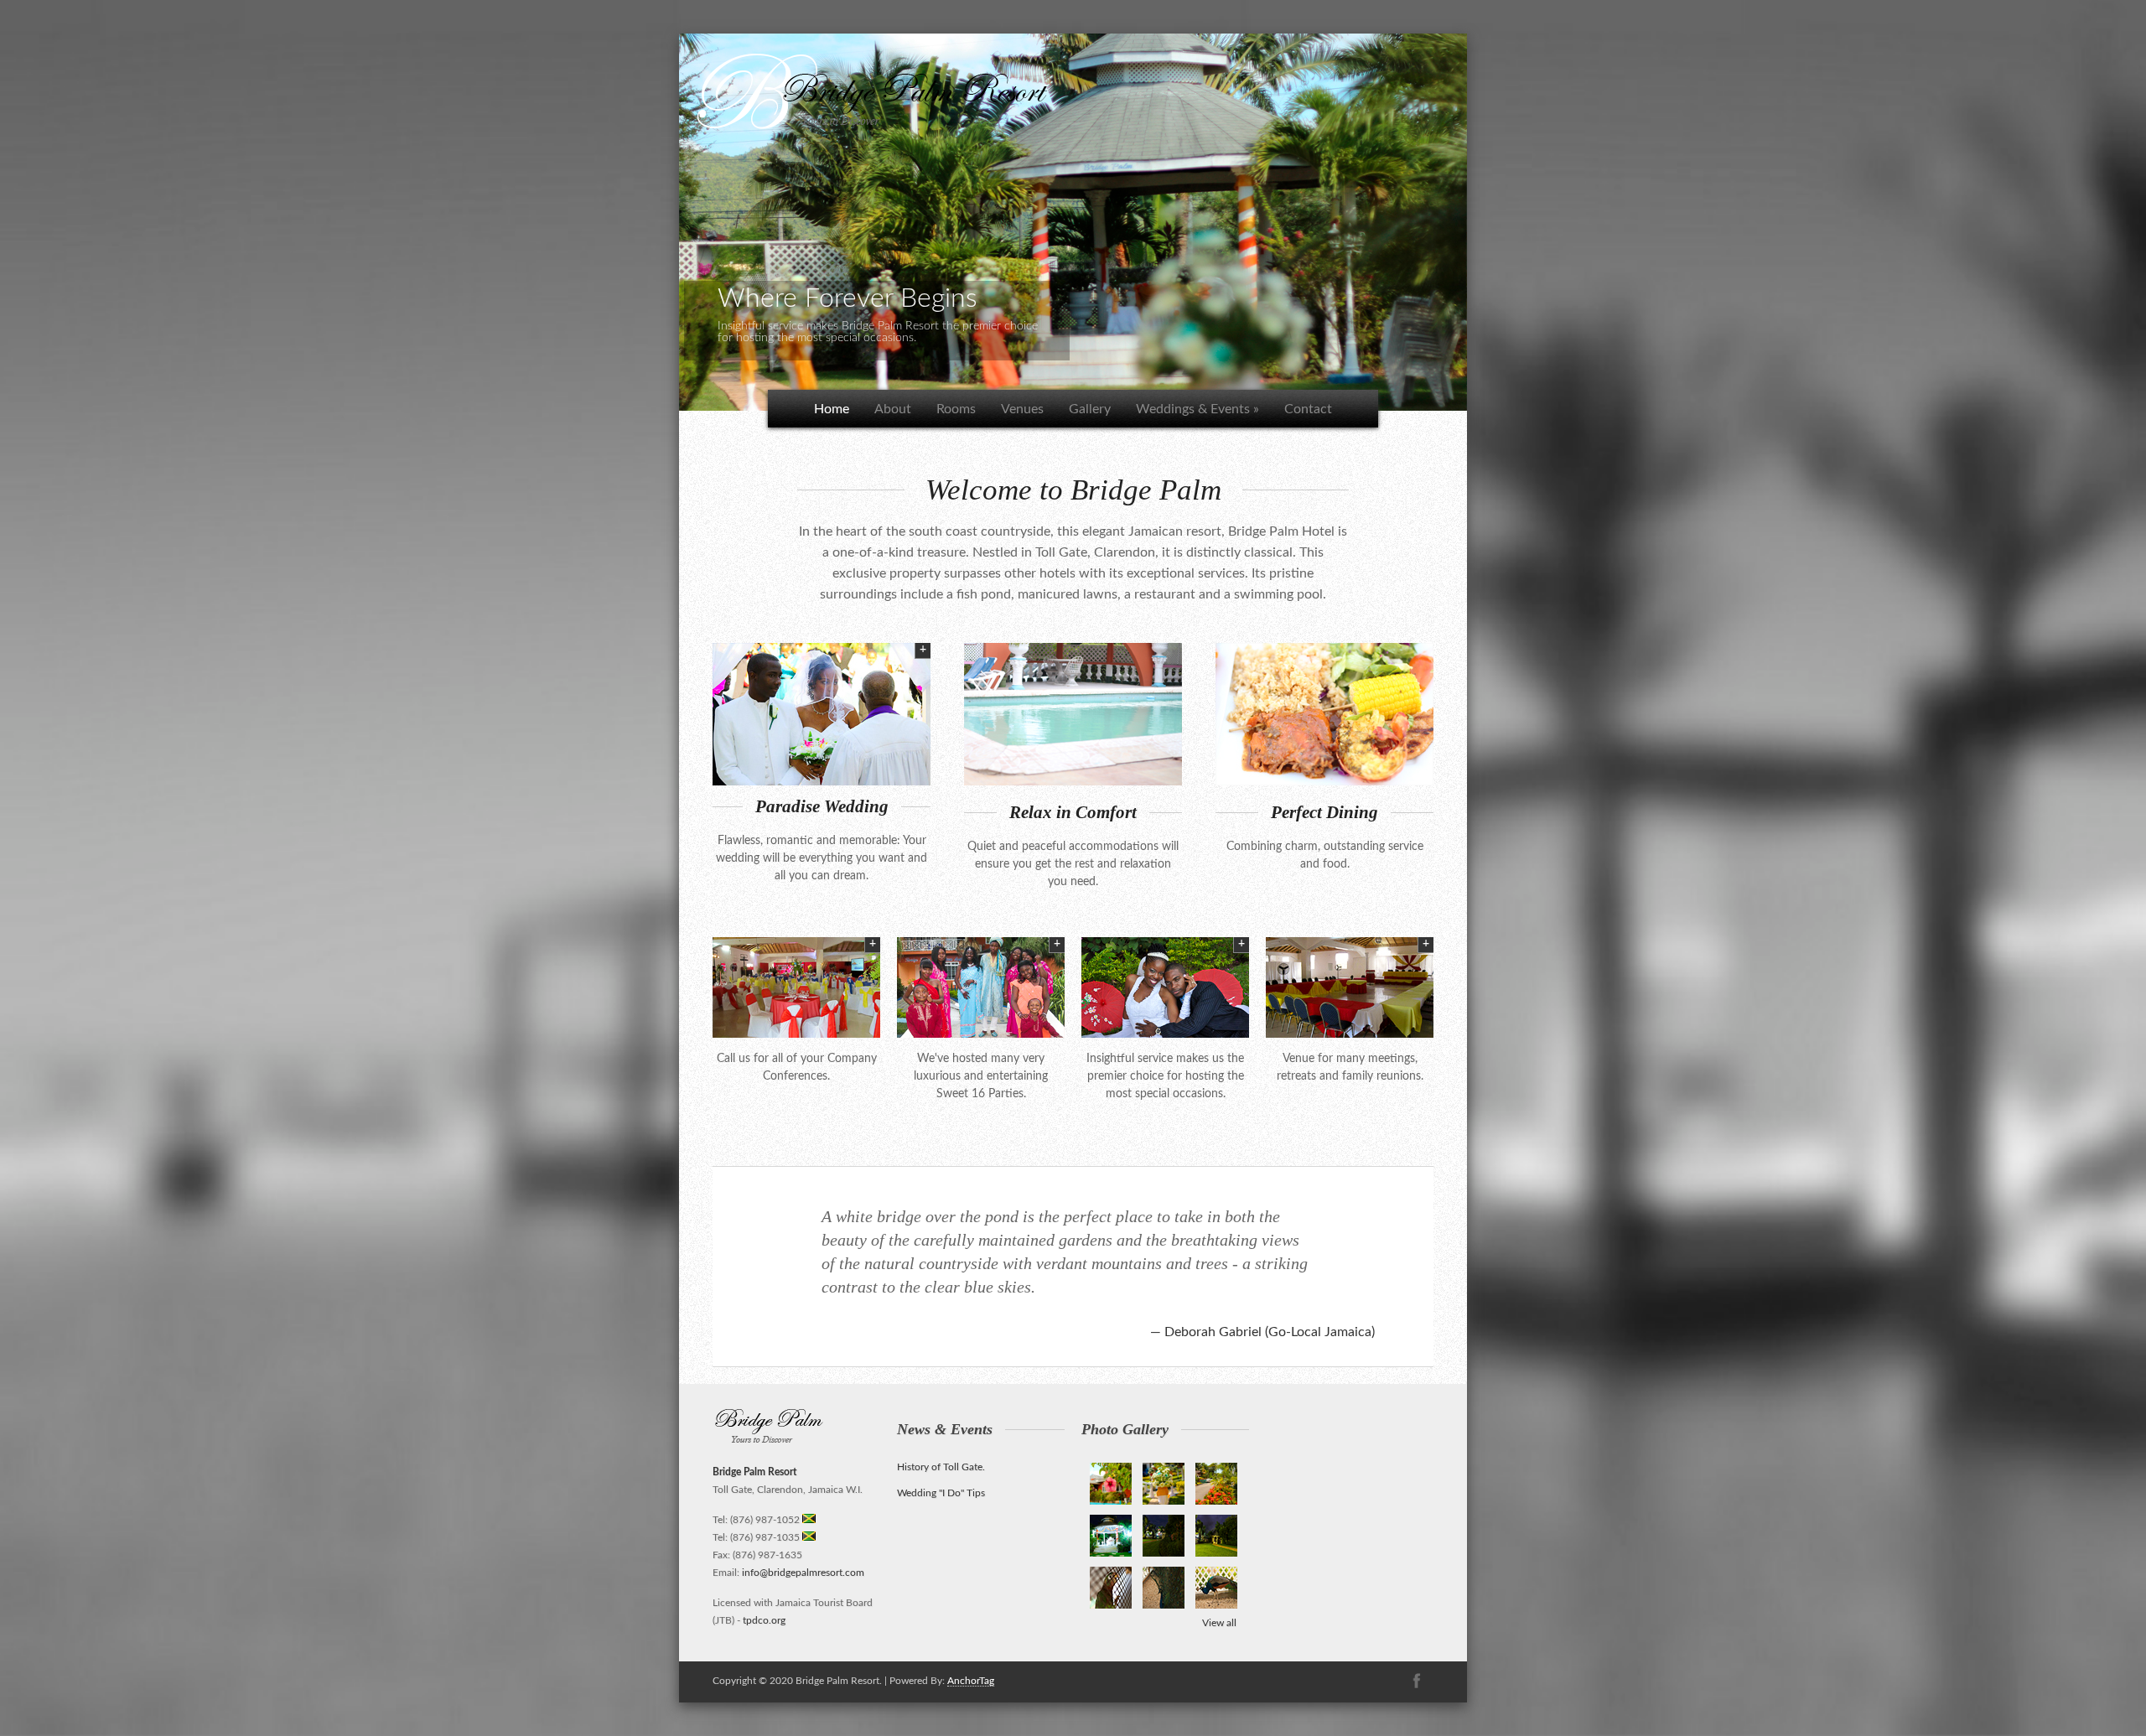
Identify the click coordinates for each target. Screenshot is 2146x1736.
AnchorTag (971, 1681)
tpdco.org (764, 1620)
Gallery (1090, 409)
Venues (1022, 409)
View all (1219, 1623)
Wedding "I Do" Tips (941, 1493)
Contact (1308, 409)
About (893, 409)
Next (1485, 218)
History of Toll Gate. (941, 1467)
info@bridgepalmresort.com (803, 1573)
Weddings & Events (1197, 409)
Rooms (956, 409)
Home (832, 409)
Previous (661, 218)
